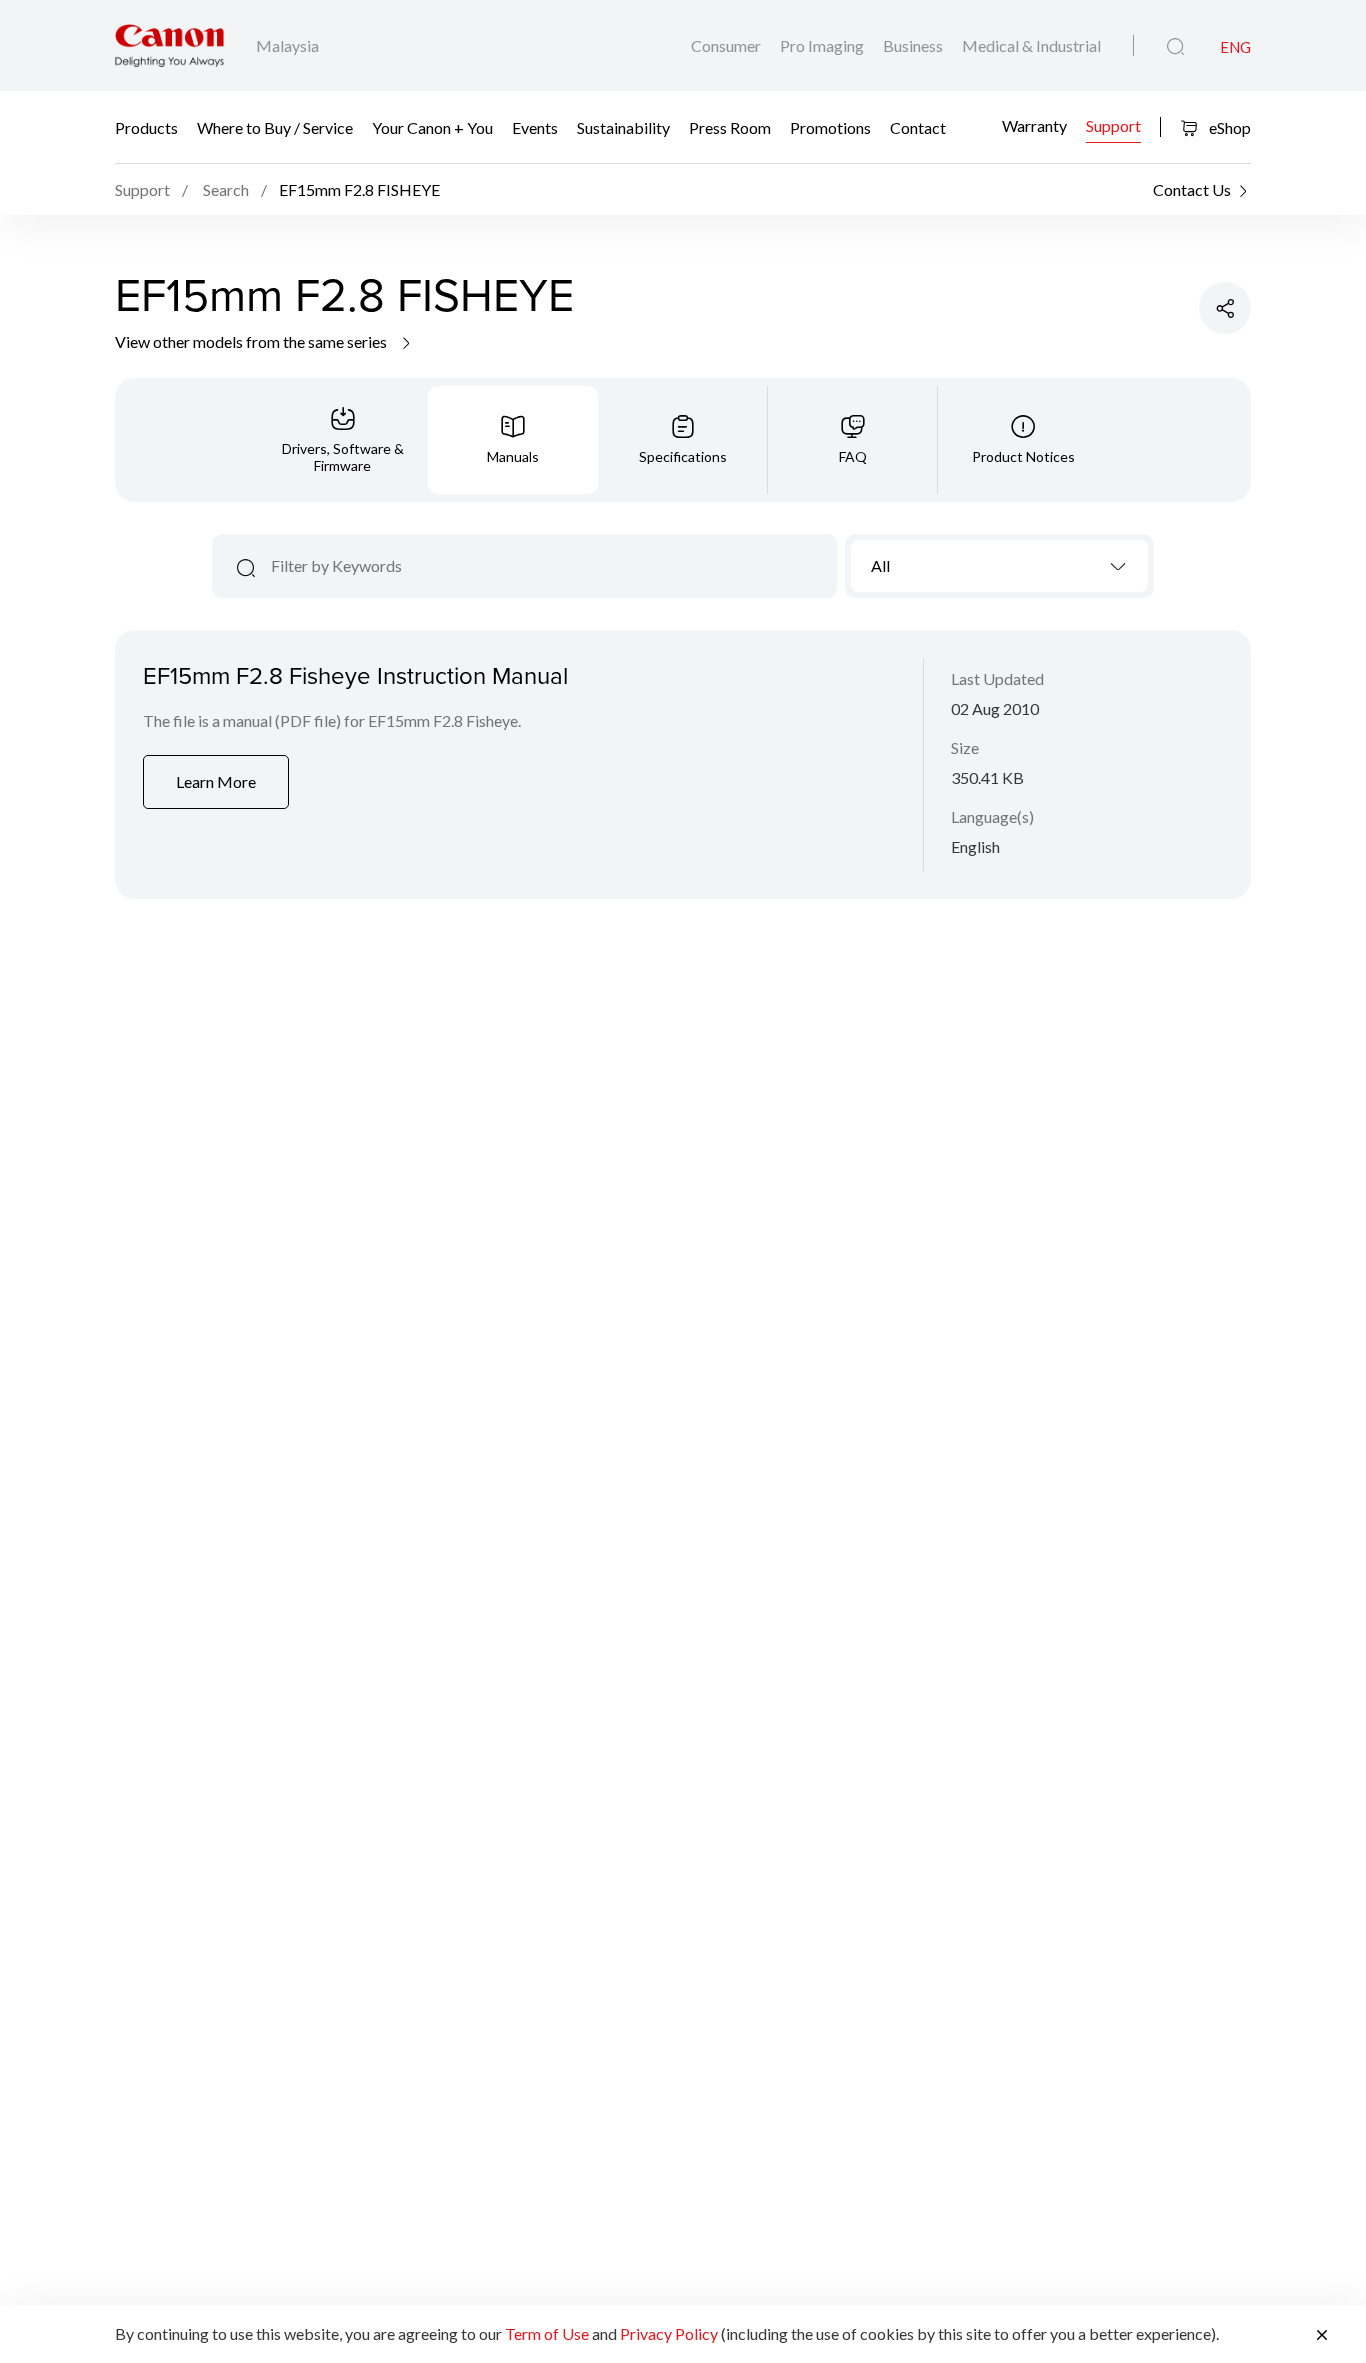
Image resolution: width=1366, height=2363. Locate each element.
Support (1113, 124)
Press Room (730, 127)
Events (535, 127)
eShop (1228, 127)
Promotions (830, 127)
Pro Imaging (823, 45)
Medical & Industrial (1031, 45)
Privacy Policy (669, 2333)
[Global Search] (1175, 47)
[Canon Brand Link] (169, 45)
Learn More (216, 781)
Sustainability (623, 127)
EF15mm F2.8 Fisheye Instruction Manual (355, 675)
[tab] (343, 440)
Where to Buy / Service (275, 127)
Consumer (727, 45)
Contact (918, 127)
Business (914, 45)
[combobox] (999, 566)
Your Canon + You (432, 127)
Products (146, 127)
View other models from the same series (252, 341)
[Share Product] (1225, 308)
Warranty (1034, 124)
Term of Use (547, 2333)
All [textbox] (880, 565)
